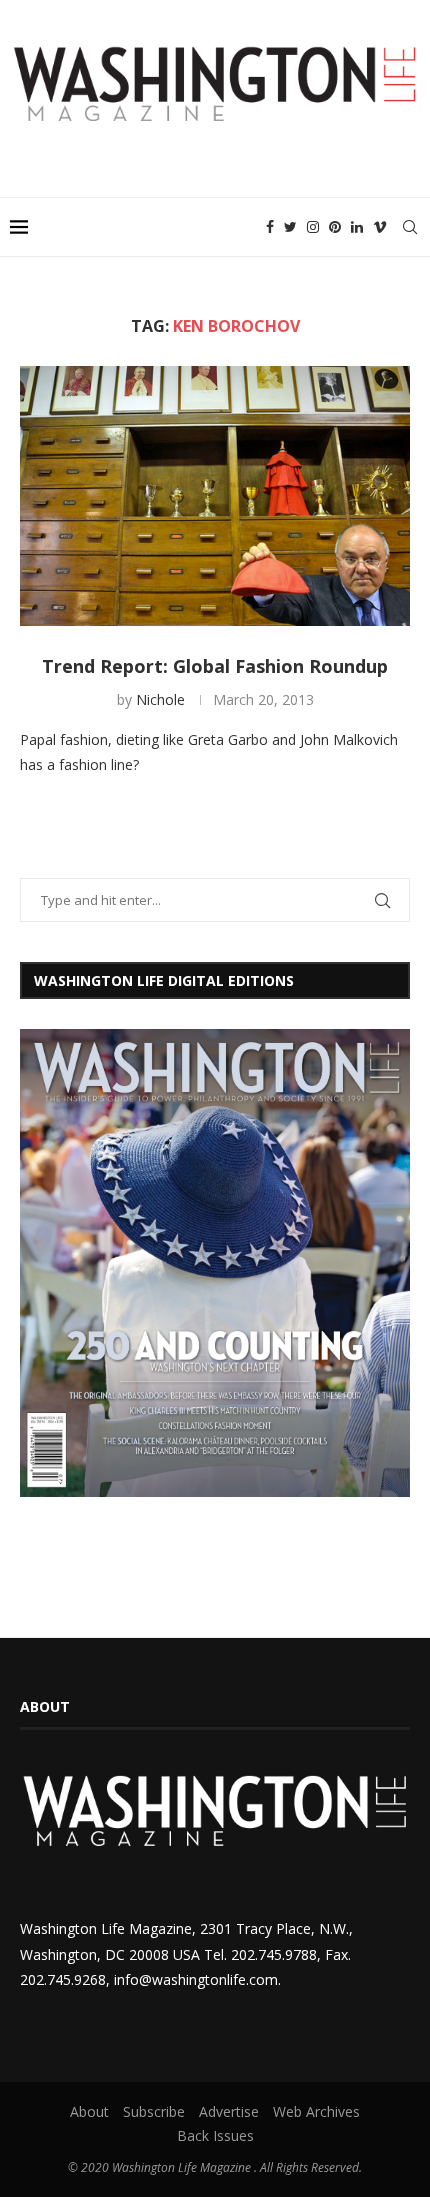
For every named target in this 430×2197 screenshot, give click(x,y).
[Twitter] (290, 227)
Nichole (160, 699)
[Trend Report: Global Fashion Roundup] (215, 496)
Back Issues (215, 2135)
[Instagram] (313, 227)
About (89, 2111)
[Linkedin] (357, 227)
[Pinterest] (335, 227)
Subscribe (154, 2111)
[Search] (410, 227)
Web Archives (316, 2111)
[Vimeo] (380, 227)
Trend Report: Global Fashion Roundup (215, 666)
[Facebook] (270, 227)
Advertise (229, 2111)
